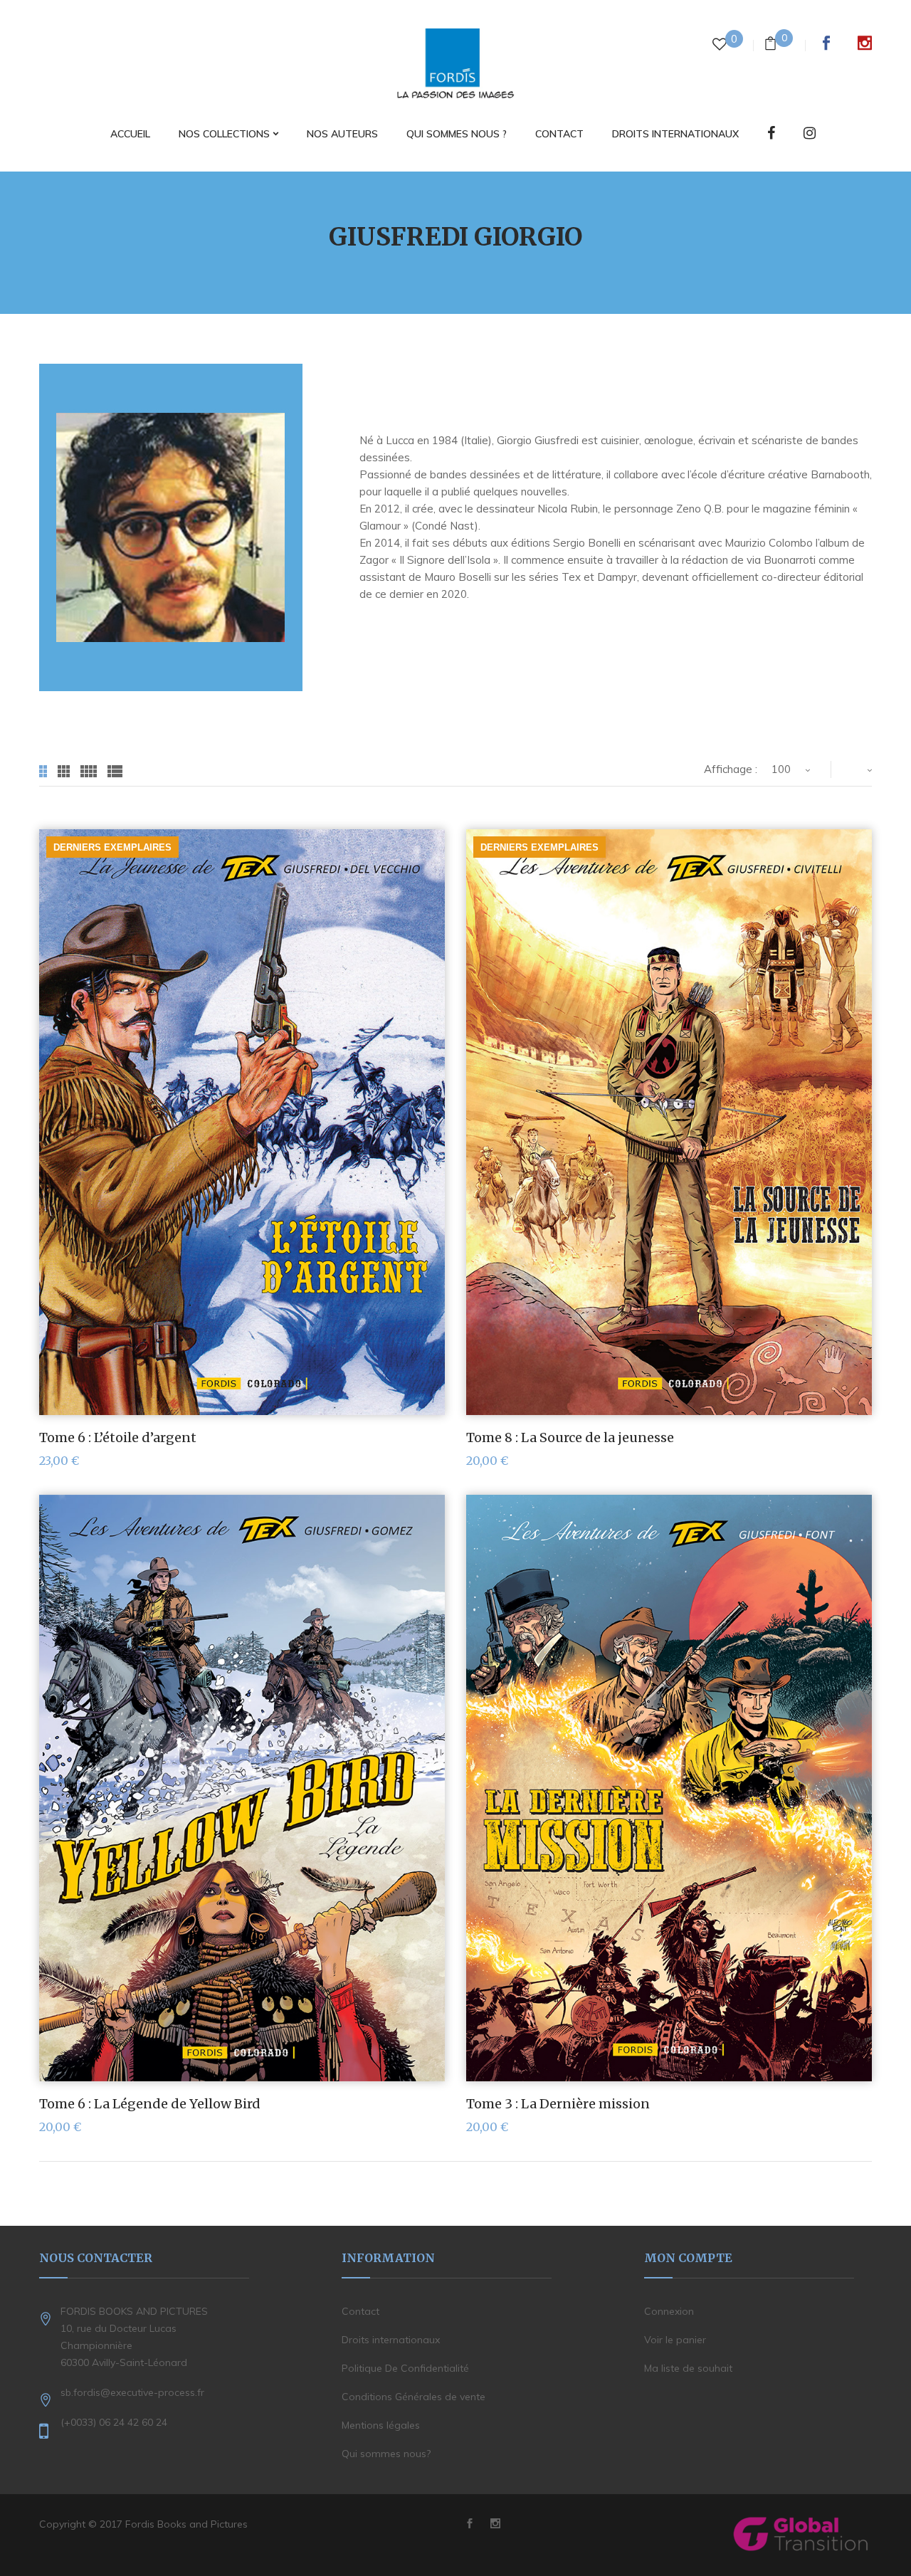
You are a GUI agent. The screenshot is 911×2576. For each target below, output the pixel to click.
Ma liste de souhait (688, 2368)
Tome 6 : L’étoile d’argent (118, 1437)
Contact (360, 2311)
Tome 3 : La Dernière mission (558, 2104)
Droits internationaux (391, 2340)
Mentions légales (381, 2425)
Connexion (669, 2311)
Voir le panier (675, 2340)
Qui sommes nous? (386, 2454)
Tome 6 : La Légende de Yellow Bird (150, 2104)
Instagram (865, 43)
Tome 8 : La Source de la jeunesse (570, 1437)
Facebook (826, 43)
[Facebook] (771, 134)
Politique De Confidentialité (405, 2368)
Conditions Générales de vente (414, 2397)
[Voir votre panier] (770, 45)
